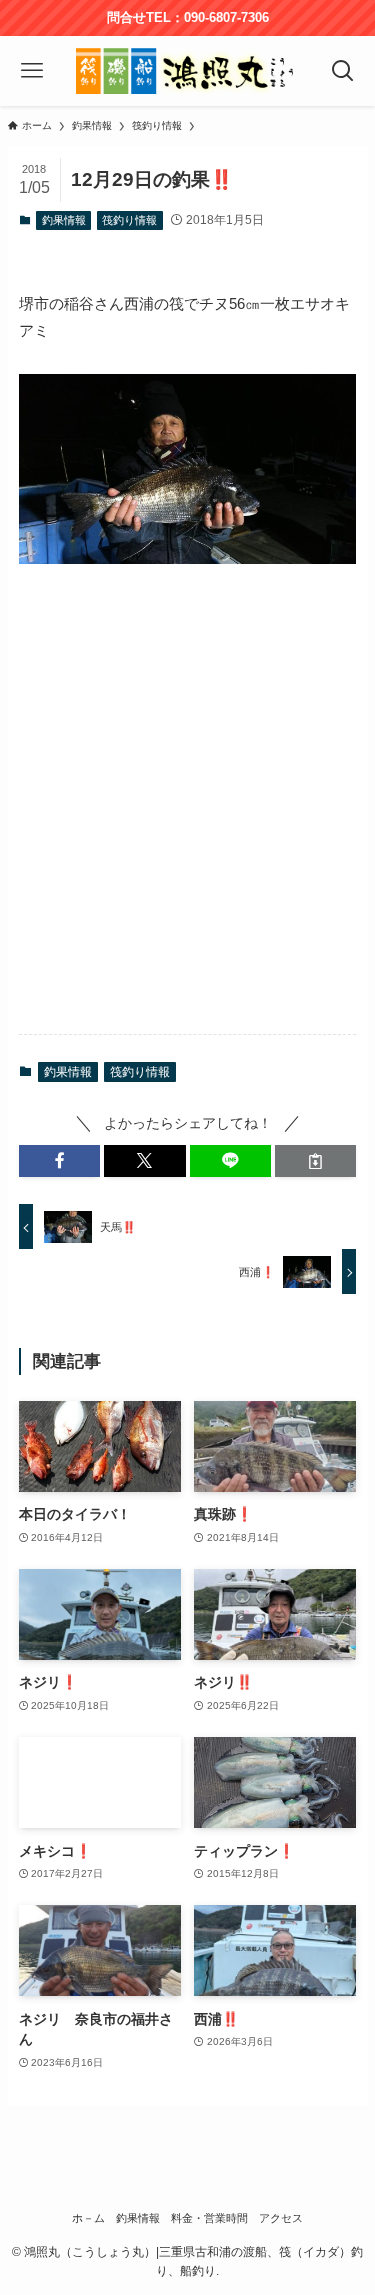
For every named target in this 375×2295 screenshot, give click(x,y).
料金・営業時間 (209, 2218)
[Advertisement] (187, 819)
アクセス (281, 2218)
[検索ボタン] (342, 71)
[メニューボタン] (32, 71)
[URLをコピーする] (315, 1161)
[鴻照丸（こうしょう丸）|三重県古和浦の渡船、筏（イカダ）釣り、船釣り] (187, 71)
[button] (59, 1161)
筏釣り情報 (129, 220)
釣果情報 (64, 220)
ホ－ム (88, 2218)
